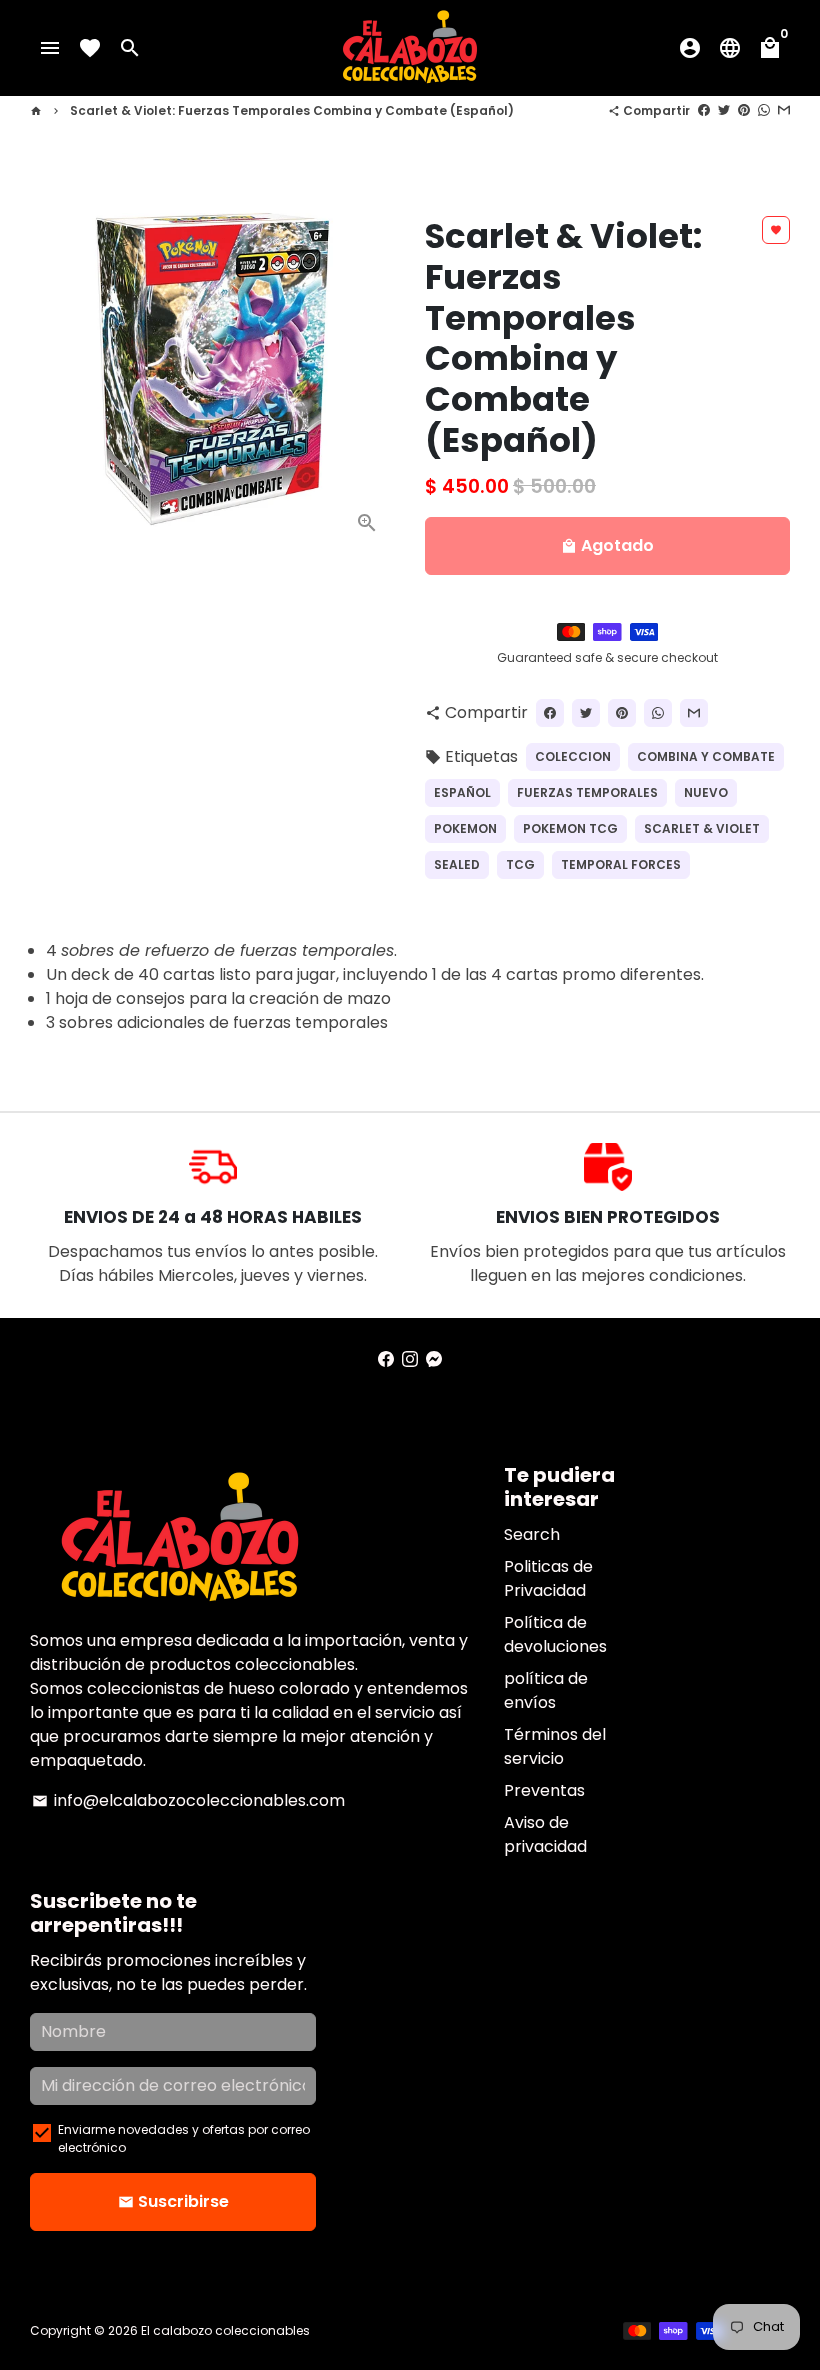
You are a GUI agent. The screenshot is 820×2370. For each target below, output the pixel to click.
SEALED (457, 864)
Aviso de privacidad (545, 1834)
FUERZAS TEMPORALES (587, 792)
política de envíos (546, 1690)
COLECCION (573, 756)
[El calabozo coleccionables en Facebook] (386, 1359)
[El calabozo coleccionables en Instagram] (410, 1359)
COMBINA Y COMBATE (706, 756)
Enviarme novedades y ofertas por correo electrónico (184, 2138)
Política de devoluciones (555, 1634)
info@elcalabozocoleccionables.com (188, 1800)
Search (532, 1534)
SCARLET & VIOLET (702, 828)
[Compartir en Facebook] (704, 110)
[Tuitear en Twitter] (724, 110)
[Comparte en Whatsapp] (764, 110)
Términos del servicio (555, 1746)
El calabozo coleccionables (225, 2330)
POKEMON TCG (570, 828)
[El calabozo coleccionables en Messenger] (434, 1359)
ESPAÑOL (462, 792)
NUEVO (706, 792)
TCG (520, 864)
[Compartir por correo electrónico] (784, 110)
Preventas (544, 1790)
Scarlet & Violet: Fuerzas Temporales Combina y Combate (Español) (292, 110)
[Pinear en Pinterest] (744, 110)
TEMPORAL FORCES (621, 864)
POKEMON (465, 828)
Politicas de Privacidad (548, 1578)
